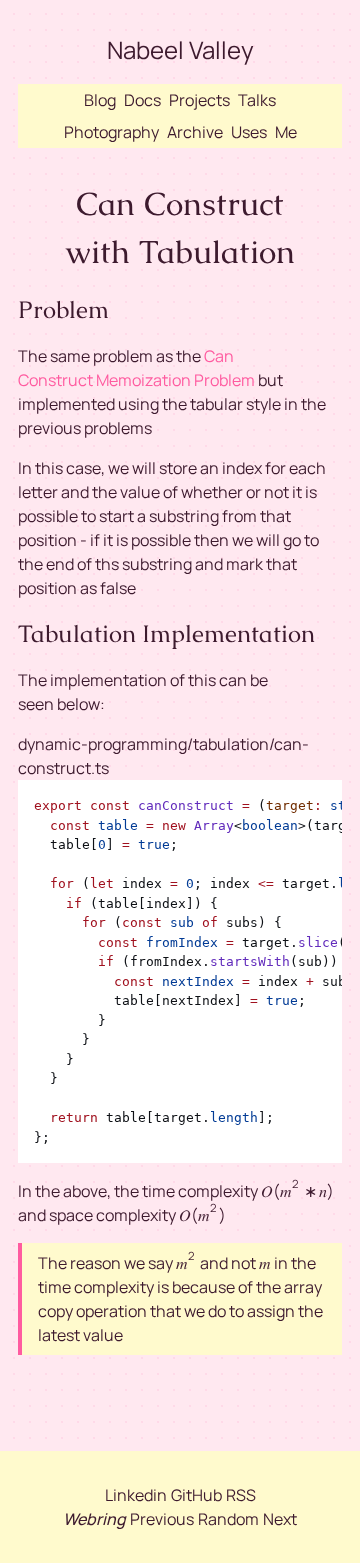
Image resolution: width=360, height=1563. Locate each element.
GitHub (196, 1495)
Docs (142, 100)
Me (286, 132)
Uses (249, 132)
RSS (241, 1495)
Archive (195, 132)
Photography (111, 132)
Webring (94, 1519)
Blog (100, 100)
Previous (162, 1519)
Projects (199, 100)
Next (280, 1519)
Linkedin (136, 1495)
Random (228, 1519)
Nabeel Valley (180, 49)
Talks (257, 100)
